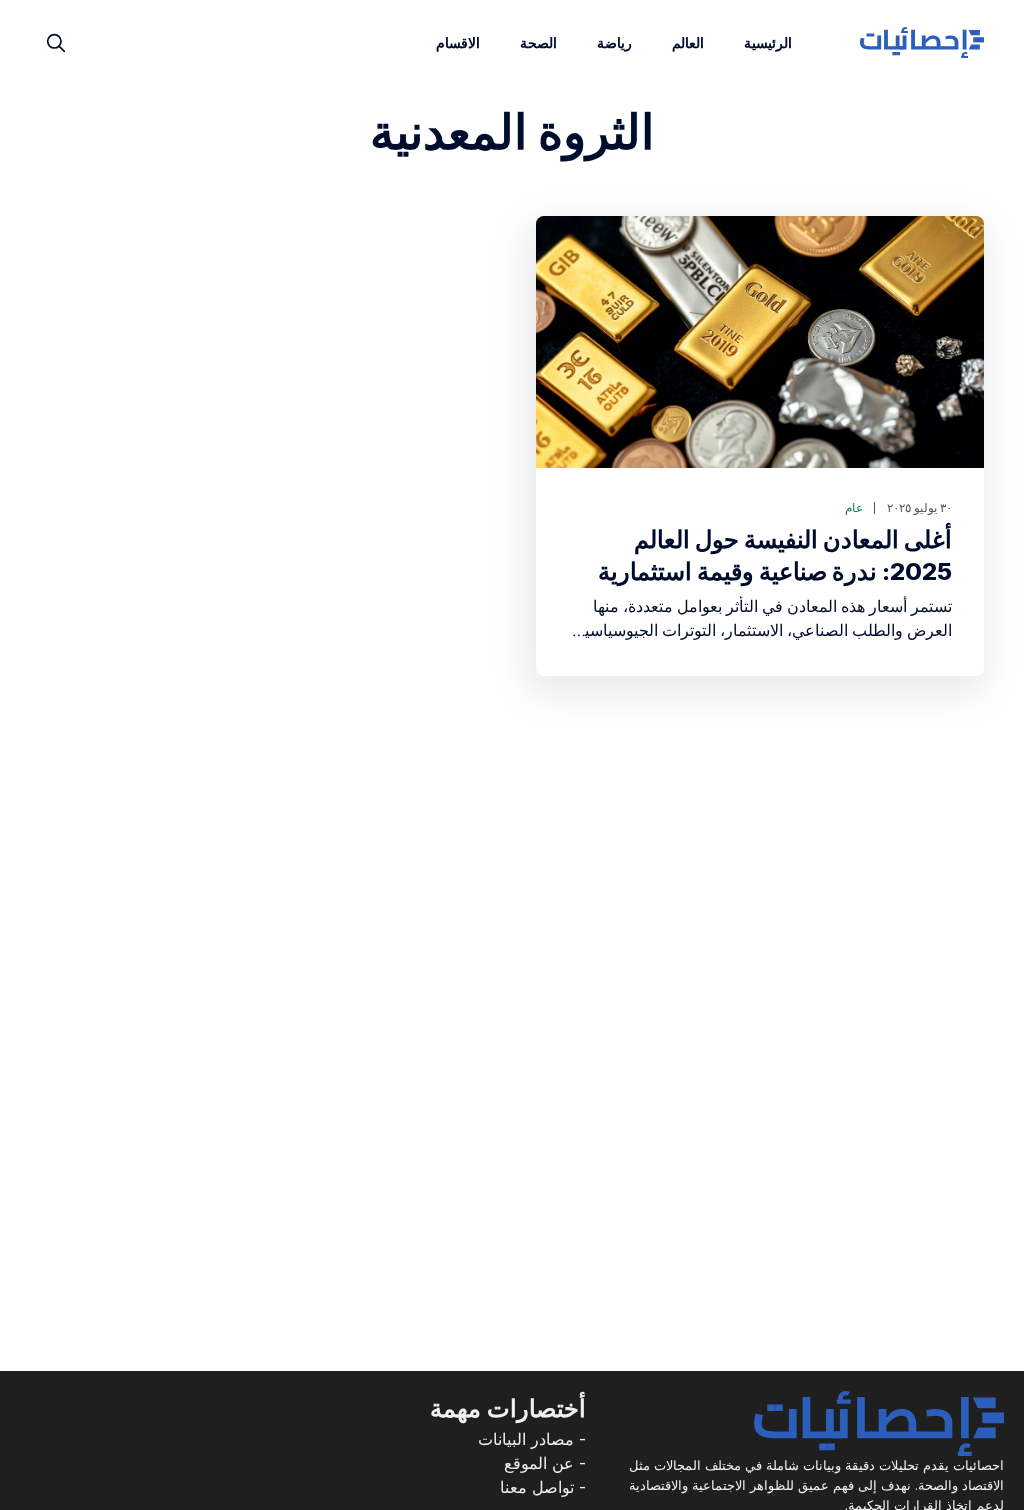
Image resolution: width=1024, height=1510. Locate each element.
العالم (688, 42)
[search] (56, 43)
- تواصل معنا (543, 1487)
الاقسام (458, 42)
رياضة (614, 42)
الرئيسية (768, 42)
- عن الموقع (545, 1463)
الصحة (538, 42)
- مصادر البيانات (532, 1439)
